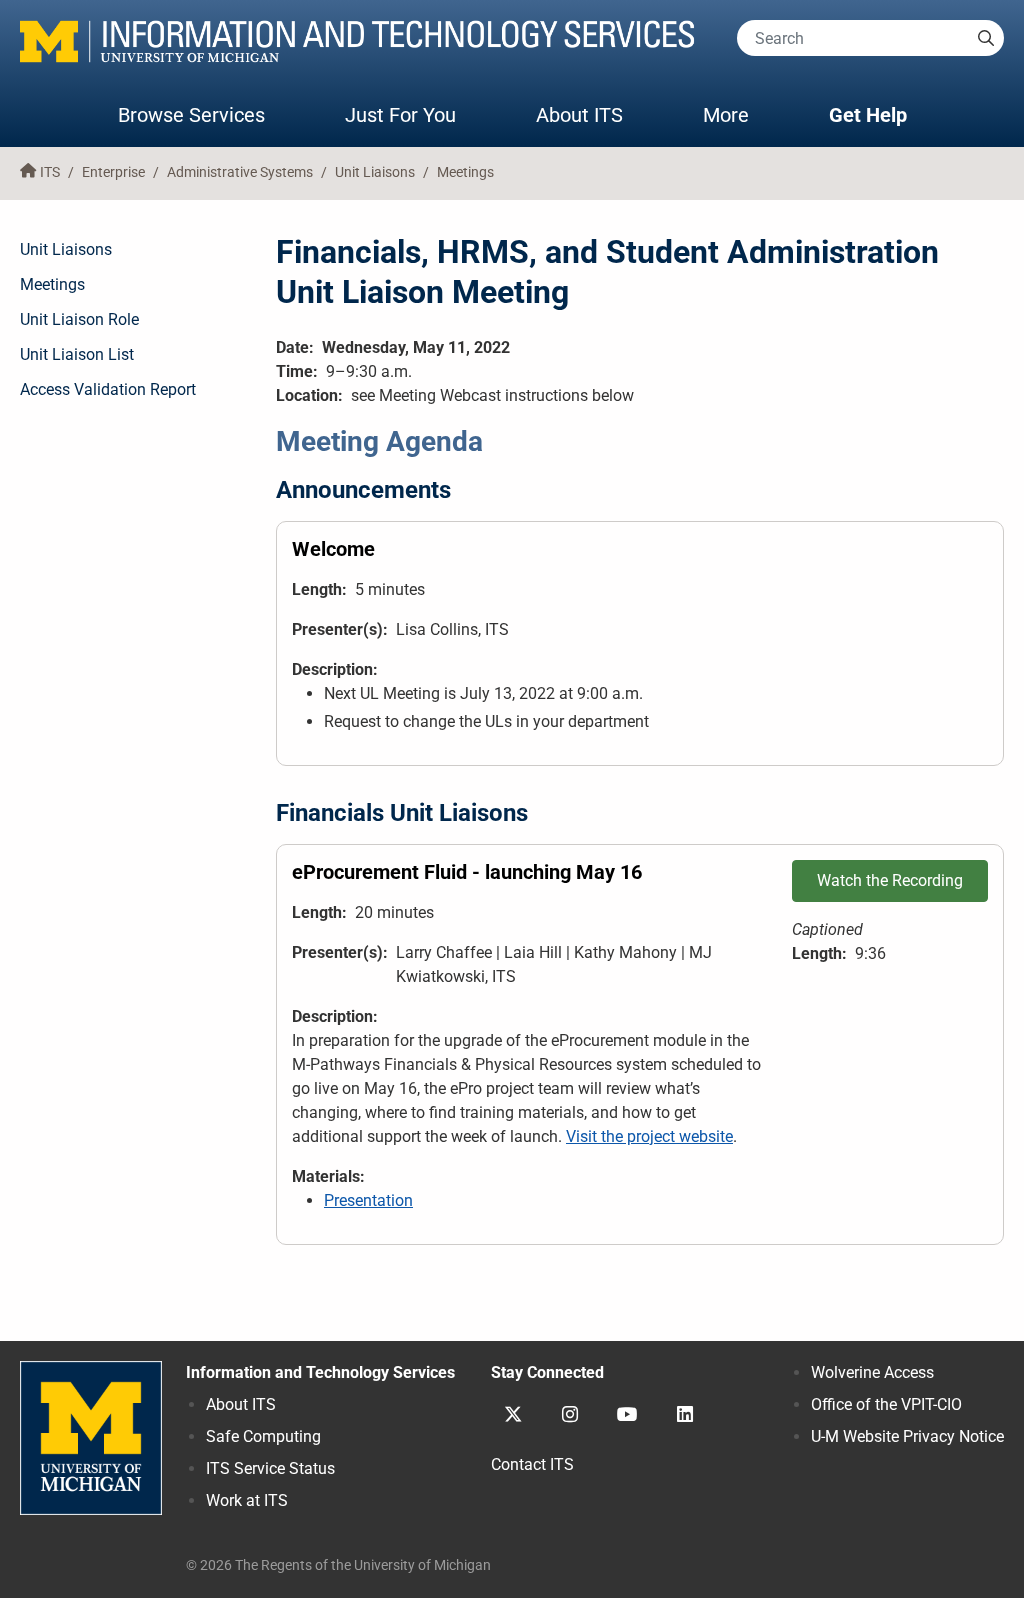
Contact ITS (532, 1464)
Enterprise (113, 172)
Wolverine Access (872, 1372)
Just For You (400, 115)
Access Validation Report (108, 389)
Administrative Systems (240, 172)
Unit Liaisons (375, 172)
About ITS (579, 115)
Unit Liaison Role (79, 319)
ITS (50, 172)
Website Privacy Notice (907, 1436)
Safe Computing (263, 1436)
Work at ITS (247, 1500)
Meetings (465, 172)
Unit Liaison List (77, 354)
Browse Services (191, 115)
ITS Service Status (270, 1468)
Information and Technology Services (320, 1372)
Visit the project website (649, 1136)
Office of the (886, 1404)
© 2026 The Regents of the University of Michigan (338, 1565)
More (746, 114)
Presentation (368, 1200)
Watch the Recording (890, 880)
